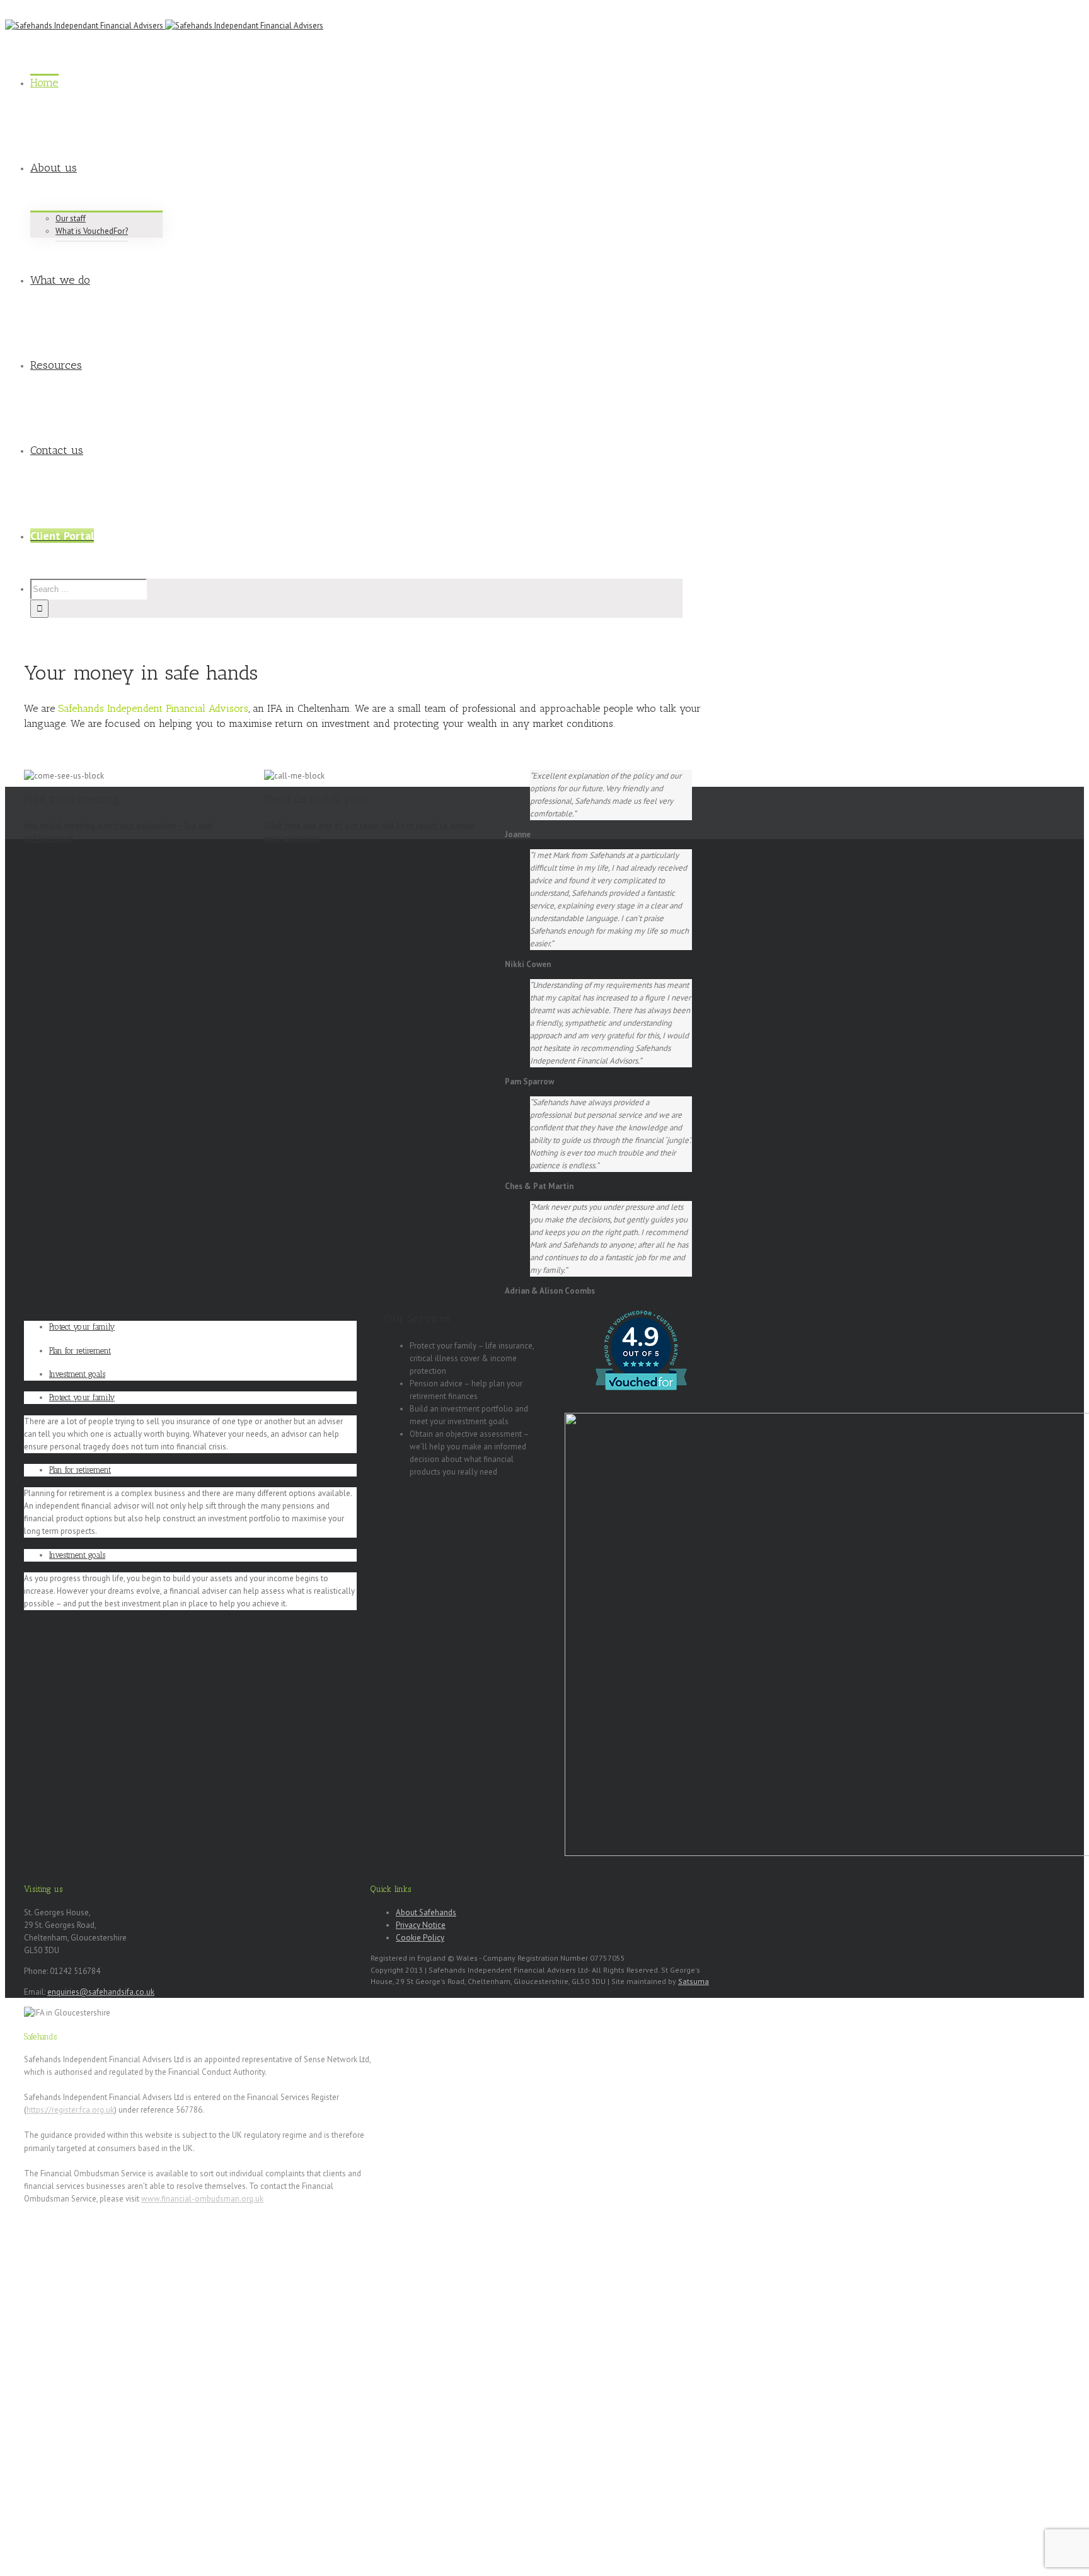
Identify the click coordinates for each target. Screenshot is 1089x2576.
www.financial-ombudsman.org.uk (202, 2199)
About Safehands (426, 1912)
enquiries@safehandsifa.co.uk (101, 1992)
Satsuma (694, 1981)
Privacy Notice (421, 1925)
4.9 (640, 1337)
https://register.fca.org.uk (70, 2110)
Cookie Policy (420, 1938)
